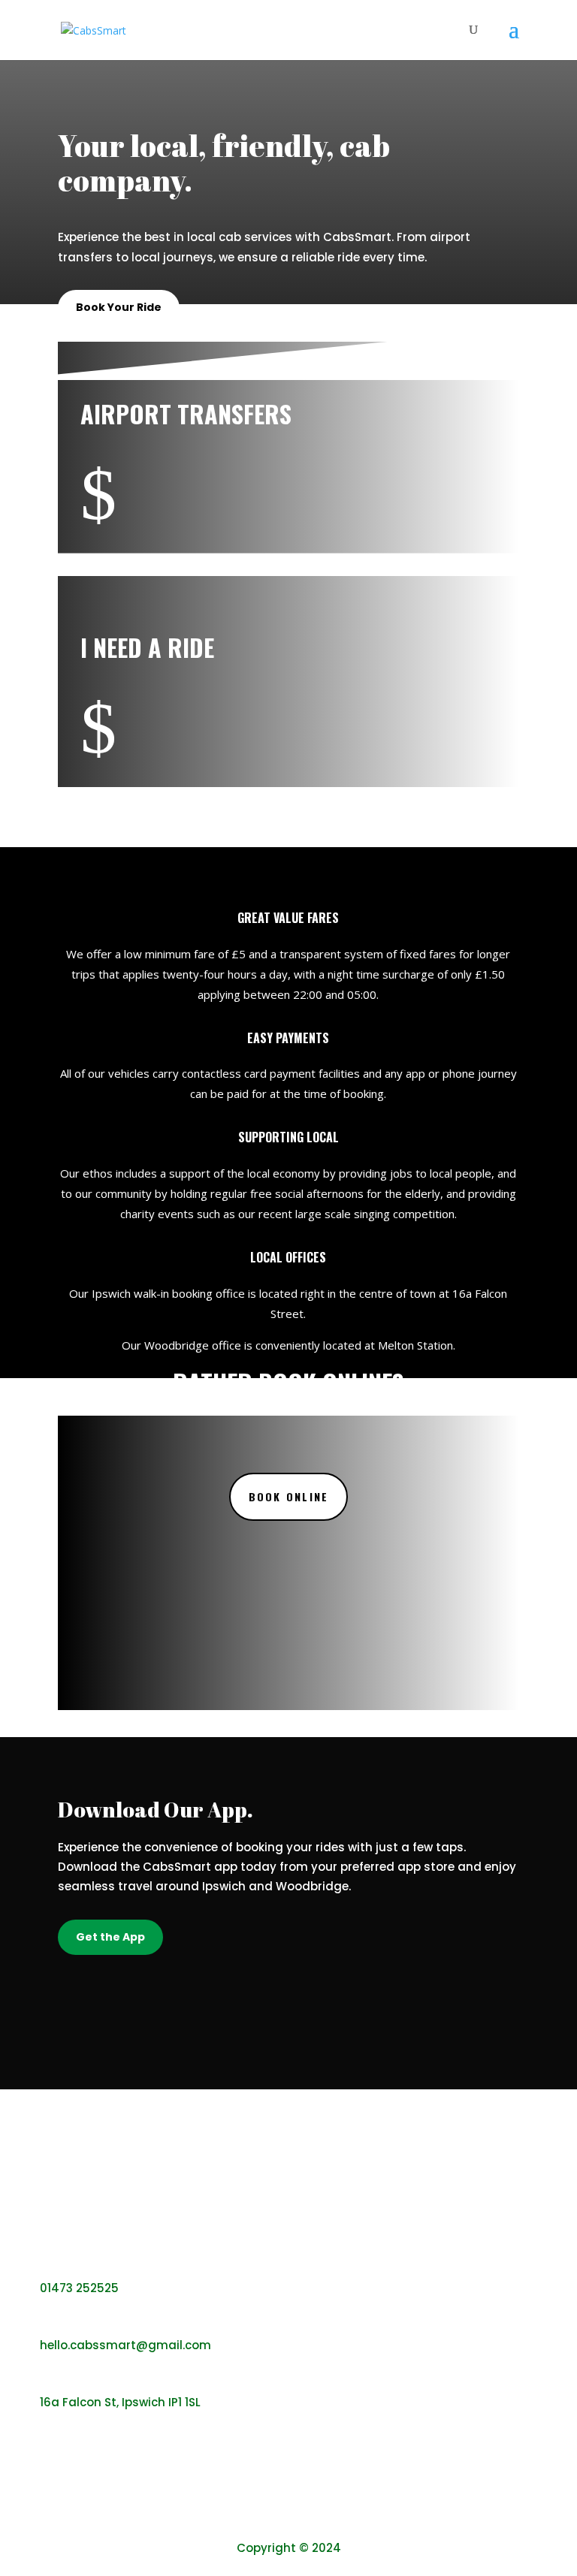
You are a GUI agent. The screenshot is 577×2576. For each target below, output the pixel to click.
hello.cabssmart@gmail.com (125, 2345)
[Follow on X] (301, 2520)
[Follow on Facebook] (276, 2520)
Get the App (110, 1937)
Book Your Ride (119, 307)
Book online (289, 1496)
